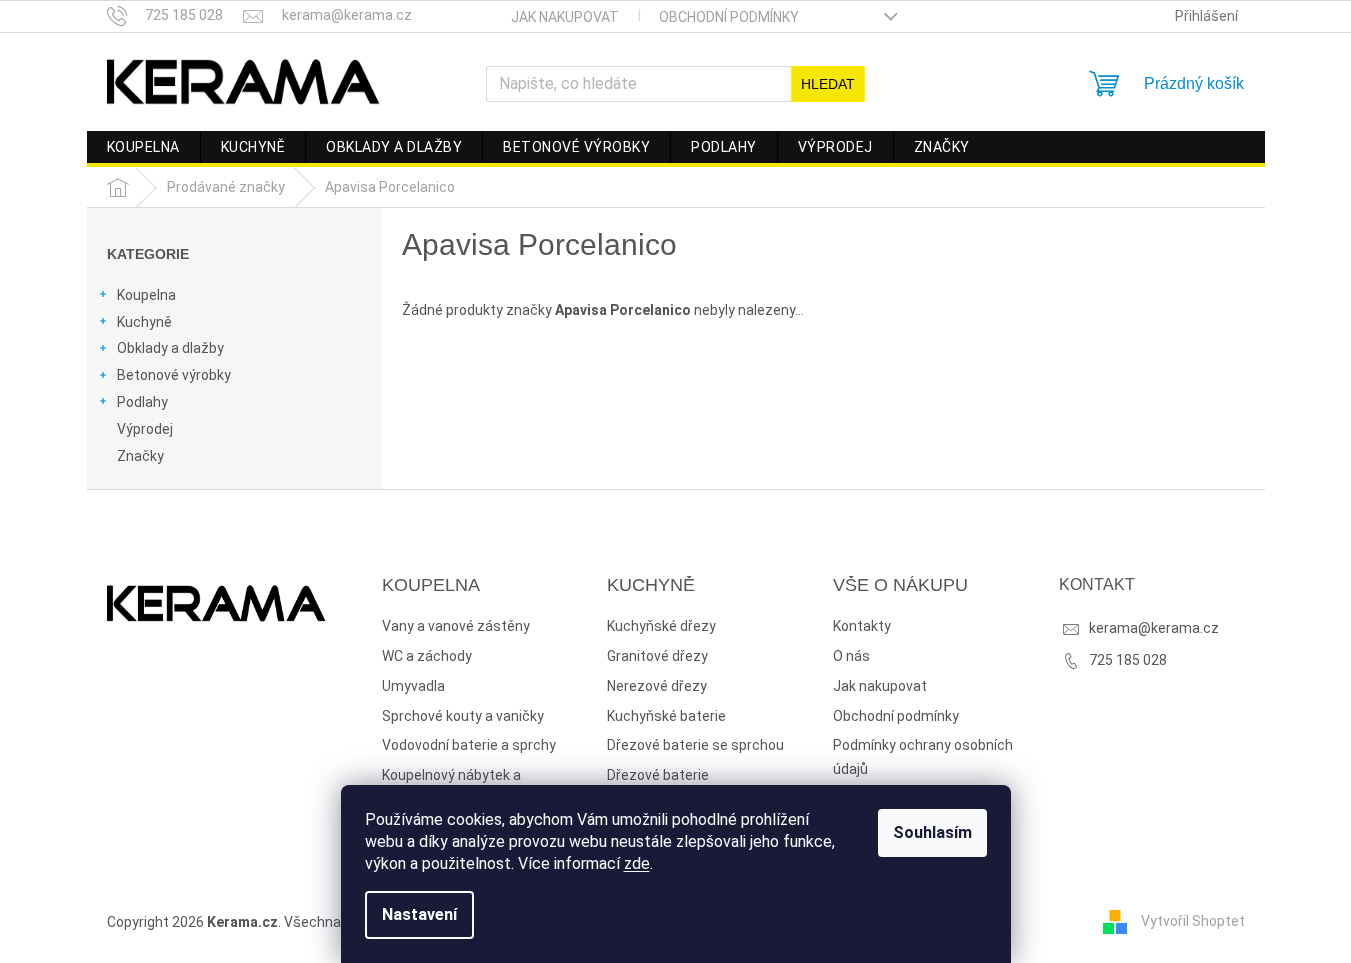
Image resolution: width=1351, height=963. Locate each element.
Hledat (828, 84)
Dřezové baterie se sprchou (695, 745)
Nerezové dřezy (657, 686)
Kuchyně (144, 322)
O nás (851, 656)
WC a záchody (427, 656)
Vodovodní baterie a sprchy (469, 745)
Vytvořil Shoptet (1193, 921)
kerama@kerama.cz (1154, 628)
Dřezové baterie (658, 775)
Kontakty (862, 626)
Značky (140, 456)
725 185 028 (1128, 660)
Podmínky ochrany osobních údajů (923, 757)
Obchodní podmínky (729, 17)
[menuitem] (143, 147)
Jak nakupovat (565, 17)
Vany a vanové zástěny (456, 626)
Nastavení (419, 914)
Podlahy (142, 402)
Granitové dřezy (657, 656)
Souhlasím (932, 832)
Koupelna (146, 295)
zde (637, 863)
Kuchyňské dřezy (661, 626)
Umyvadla (413, 686)
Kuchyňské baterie (666, 716)
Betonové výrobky (174, 375)
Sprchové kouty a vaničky (463, 716)
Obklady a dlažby (170, 348)
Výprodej (145, 429)
